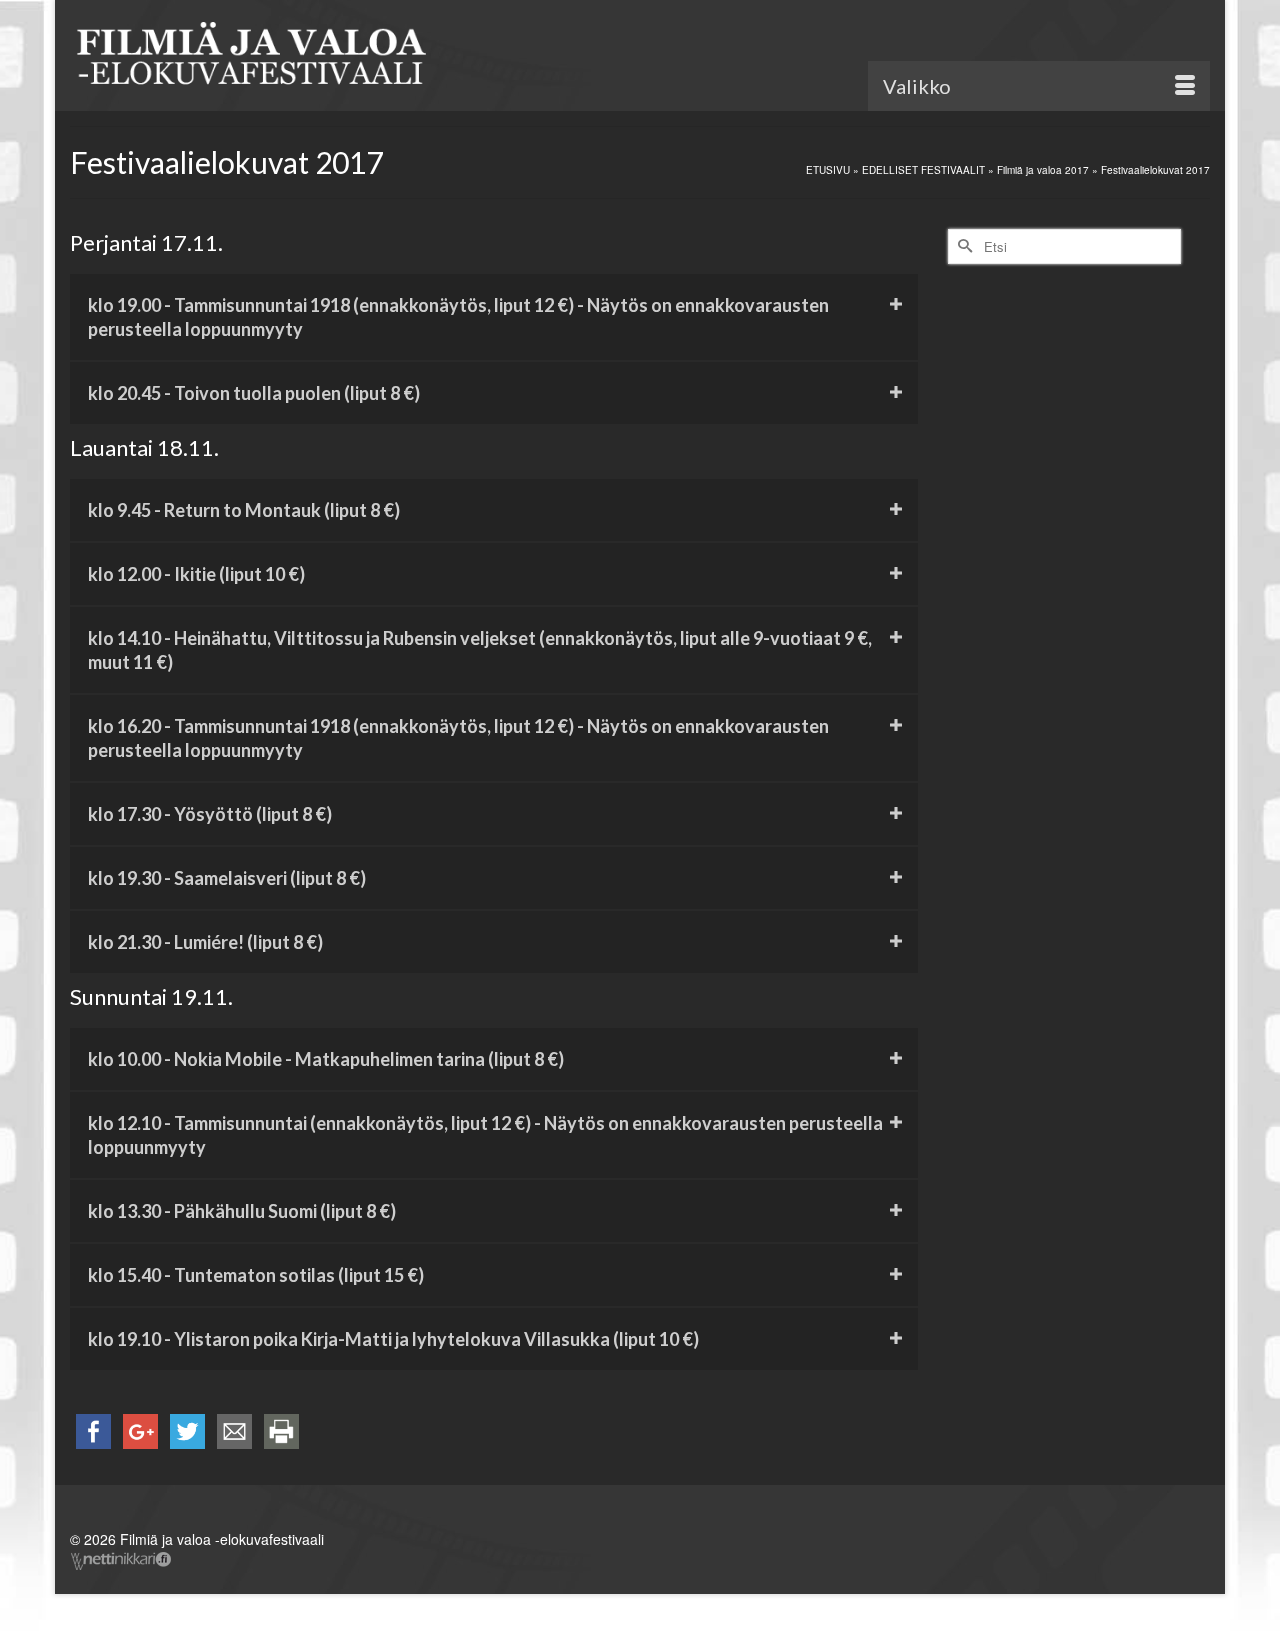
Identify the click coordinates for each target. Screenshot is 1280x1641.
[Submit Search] (963, 246)
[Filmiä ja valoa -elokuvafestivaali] (250, 58)
